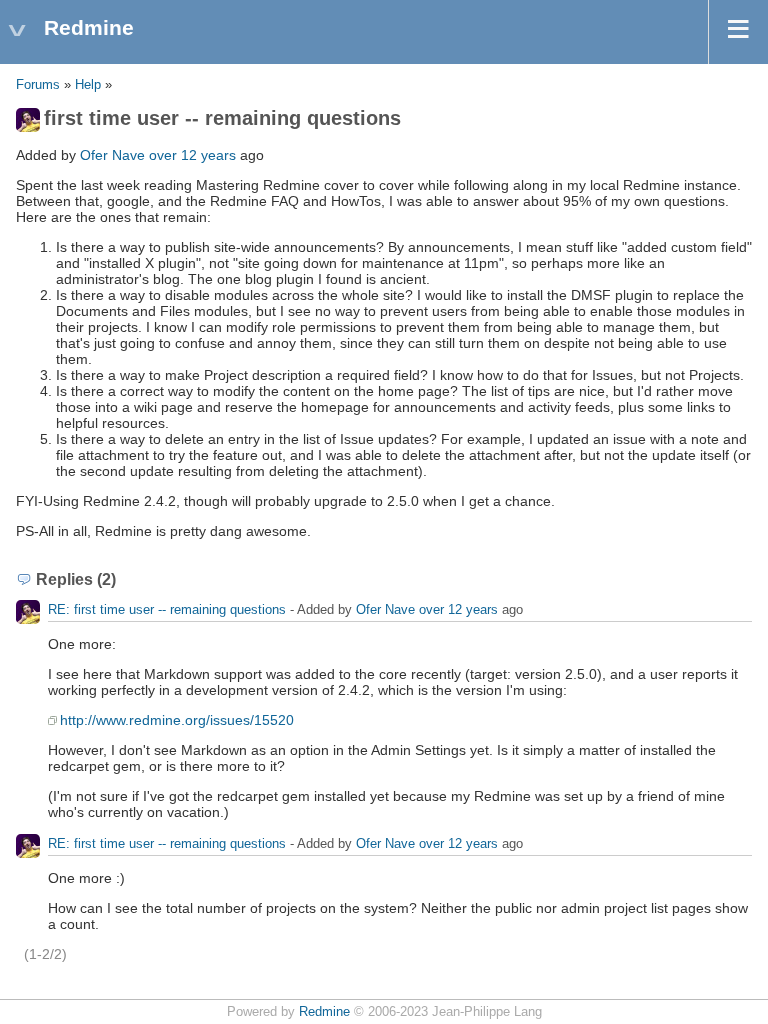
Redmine (324, 1012)
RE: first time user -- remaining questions (167, 609)
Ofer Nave (112, 155)
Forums (38, 85)
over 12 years (192, 155)
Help (88, 85)
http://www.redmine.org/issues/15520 (177, 720)
